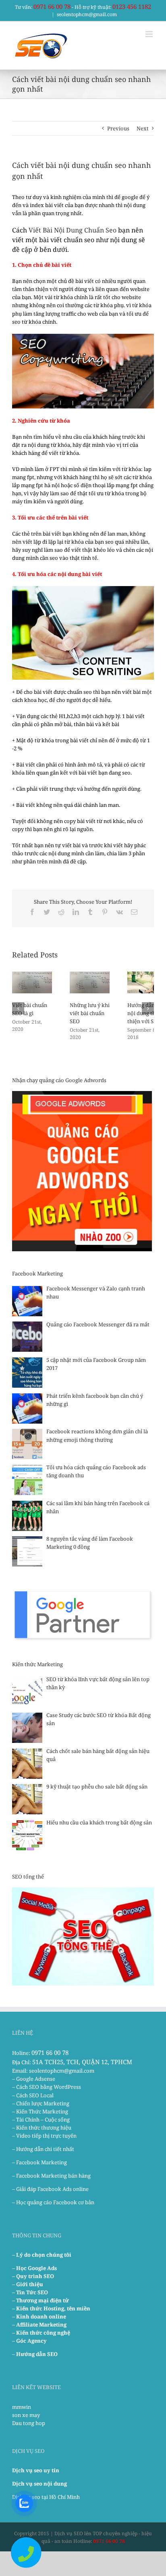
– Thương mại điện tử (40, 2300)
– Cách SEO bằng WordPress (47, 2087)
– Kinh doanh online (39, 2316)
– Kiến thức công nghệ (41, 2333)
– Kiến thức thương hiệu (42, 2128)
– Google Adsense (34, 2079)
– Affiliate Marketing (39, 2325)
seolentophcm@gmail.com (87, 14)
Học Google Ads (36, 2268)
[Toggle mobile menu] (150, 34)
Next (143, 128)
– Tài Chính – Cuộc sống (41, 2119)
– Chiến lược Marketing (41, 2103)
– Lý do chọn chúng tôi (42, 2255)
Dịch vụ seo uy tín (36, 2470)
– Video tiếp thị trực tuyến (44, 2136)
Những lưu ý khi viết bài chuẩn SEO (90, 1013)
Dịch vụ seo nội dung (39, 2484)
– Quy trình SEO (33, 2276)
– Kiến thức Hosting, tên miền (51, 2308)
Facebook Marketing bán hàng (53, 2176)
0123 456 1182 (132, 6)
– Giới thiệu (28, 2284)
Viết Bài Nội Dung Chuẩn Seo (73, 230)
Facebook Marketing (41, 2162)
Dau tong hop (29, 2423)
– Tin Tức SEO (30, 2292)
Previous (118, 128)
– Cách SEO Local (33, 2095)
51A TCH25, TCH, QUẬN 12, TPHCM (82, 2062)
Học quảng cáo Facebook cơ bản (55, 2202)
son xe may (26, 2415)
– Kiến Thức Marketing (40, 2111)
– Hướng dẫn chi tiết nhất (43, 2149)
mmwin (22, 2407)
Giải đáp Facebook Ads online (52, 2189)
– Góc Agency (29, 2341)
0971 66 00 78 (52, 6)
